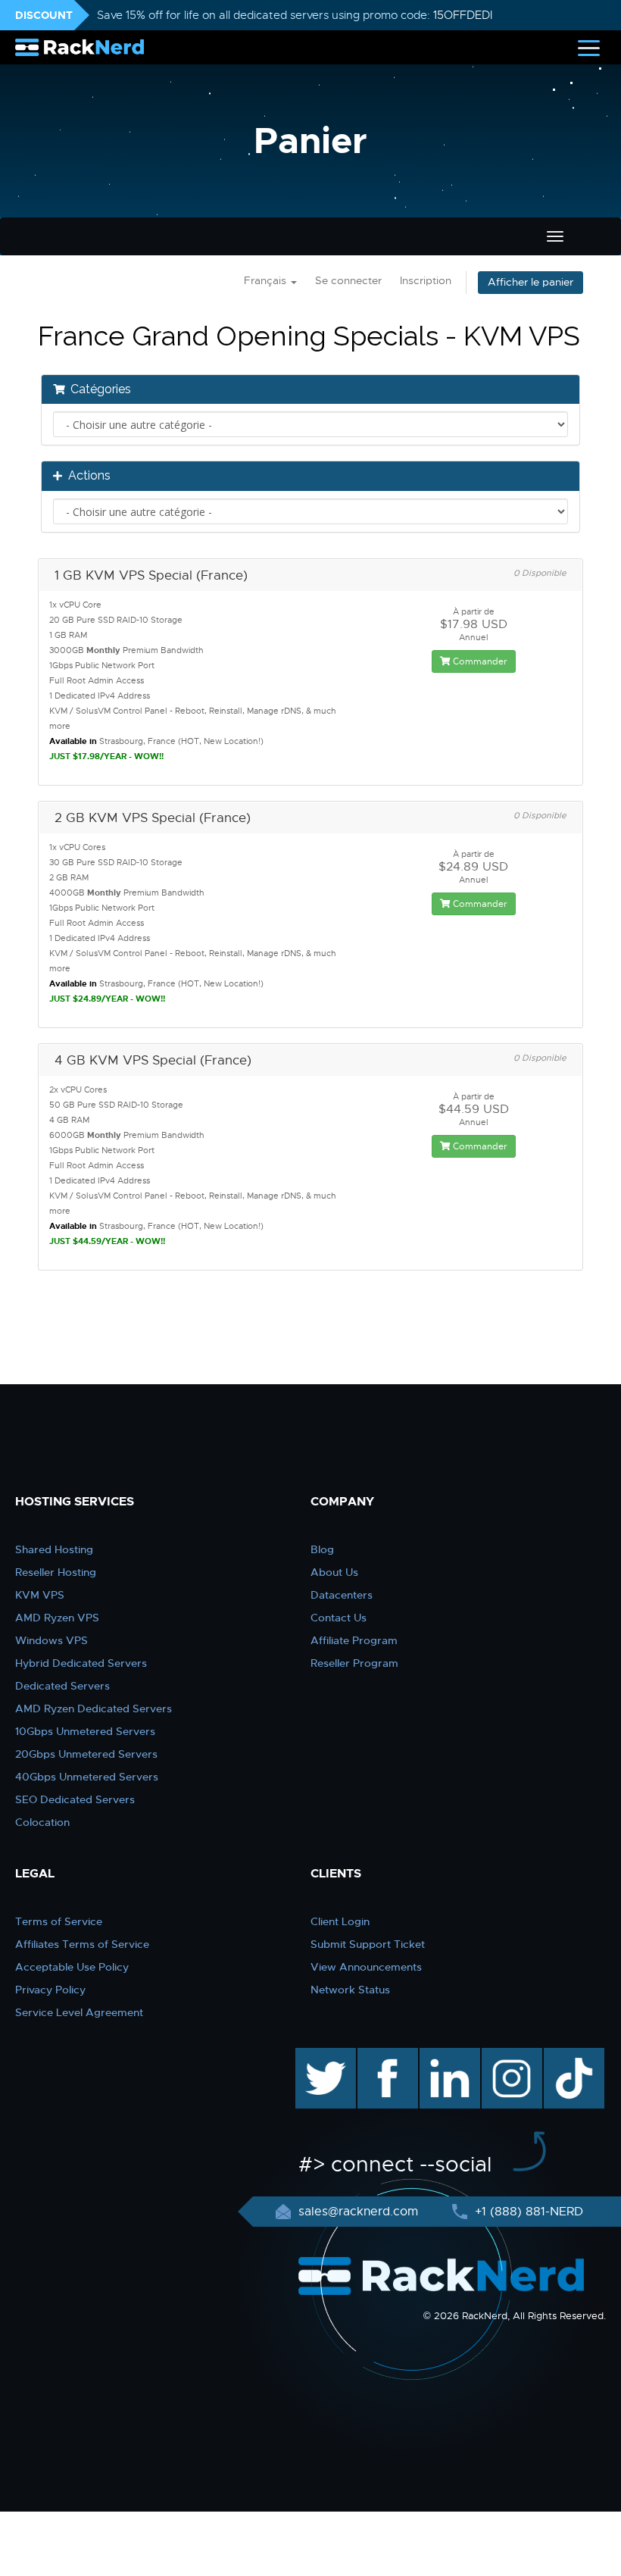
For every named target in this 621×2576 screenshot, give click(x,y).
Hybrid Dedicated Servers (81, 1663)
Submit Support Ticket (368, 1944)
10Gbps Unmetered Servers (85, 1731)
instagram (510, 2055)
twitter (315, 2055)
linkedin (442, 2055)
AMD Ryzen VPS (57, 1618)
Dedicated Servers (62, 1686)
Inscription (426, 281)
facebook (385, 2055)
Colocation (42, 1822)
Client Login (340, 1921)
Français (267, 281)
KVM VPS (40, 1595)
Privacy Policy (50, 1990)
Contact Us (339, 1618)
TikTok (563, 2055)
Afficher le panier (531, 282)
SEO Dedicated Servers (75, 1799)
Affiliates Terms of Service (82, 1944)
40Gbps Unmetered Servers (87, 1777)
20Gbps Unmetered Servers (86, 1754)
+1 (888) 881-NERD (527, 2212)
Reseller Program (354, 1663)
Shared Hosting (54, 1549)
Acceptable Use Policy (72, 1967)
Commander (479, 661)
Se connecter (348, 281)
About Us (334, 1572)
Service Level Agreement (79, 2012)
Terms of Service (59, 1921)
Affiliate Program (354, 1640)
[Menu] (589, 47)
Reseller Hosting (56, 1572)
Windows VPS (51, 1640)
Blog (322, 1549)
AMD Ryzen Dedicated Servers (94, 1708)
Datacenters (342, 1595)
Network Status (350, 1990)
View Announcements (366, 1967)
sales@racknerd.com (358, 2212)
